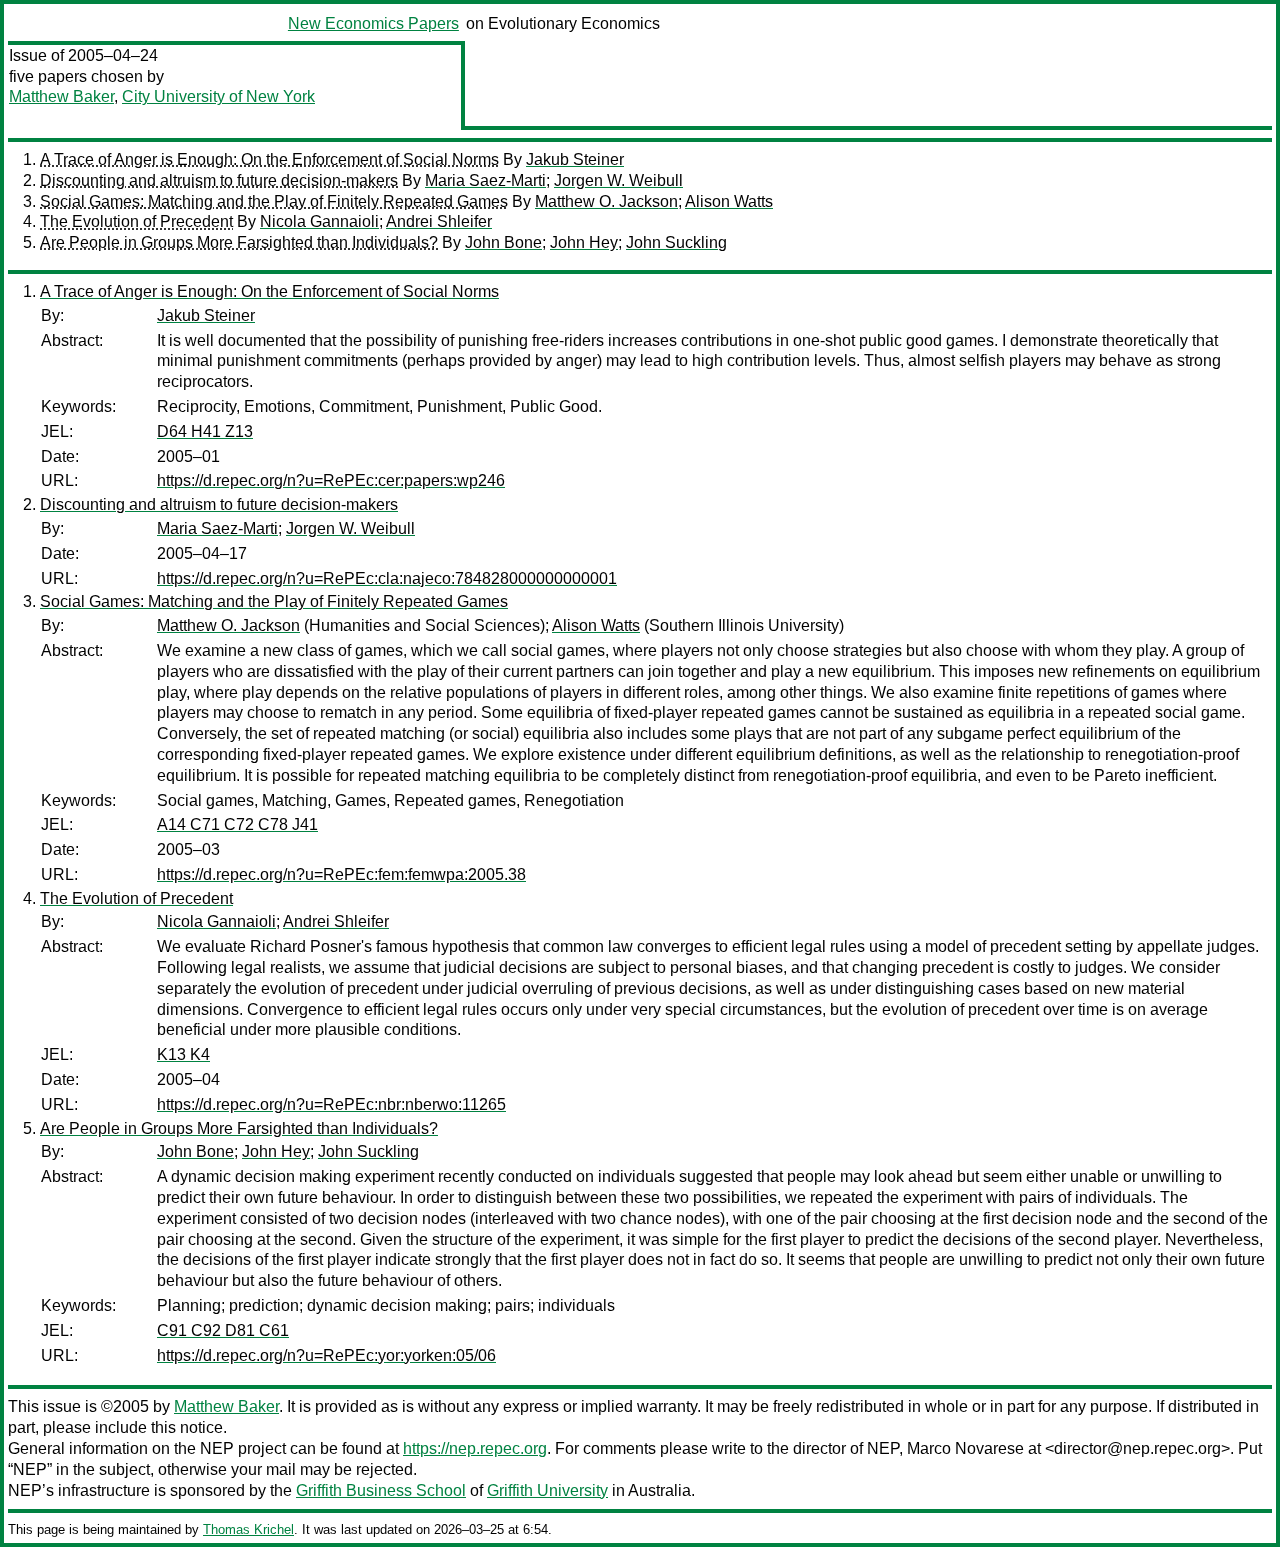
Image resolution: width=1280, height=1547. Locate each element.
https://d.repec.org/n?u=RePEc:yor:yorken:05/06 (326, 1355)
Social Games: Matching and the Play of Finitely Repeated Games (274, 201)
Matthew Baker (61, 96)
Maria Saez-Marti (485, 180)
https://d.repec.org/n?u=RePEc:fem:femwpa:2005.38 (341, 874)
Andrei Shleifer (439, 221)
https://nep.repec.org (475, 1448)
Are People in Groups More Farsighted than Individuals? (239, 242)
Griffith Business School (381, 1490)
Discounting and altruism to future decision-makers (219, 180)
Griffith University (547, 1490)
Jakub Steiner (575, 159)
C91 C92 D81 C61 (223, 1330)
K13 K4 (183, 1054)
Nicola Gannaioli (319, 221)
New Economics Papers (373, 23)
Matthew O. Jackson (606, 201)
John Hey (584, 242)
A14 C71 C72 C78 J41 (237, 824)
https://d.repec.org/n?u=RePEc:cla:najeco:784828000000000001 (387, 578)
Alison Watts (729, 201)
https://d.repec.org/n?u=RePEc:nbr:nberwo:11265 (331, 1104)
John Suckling (676, 242)
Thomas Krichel (248, 1529)
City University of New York (218, 96)
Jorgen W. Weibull (618, 180)
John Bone (503, 242)
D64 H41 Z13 (205, 431)
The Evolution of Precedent (136, 221)
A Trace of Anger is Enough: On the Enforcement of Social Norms (269, 159)
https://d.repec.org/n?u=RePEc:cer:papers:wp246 (331, 480)
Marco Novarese (965, 1448)
